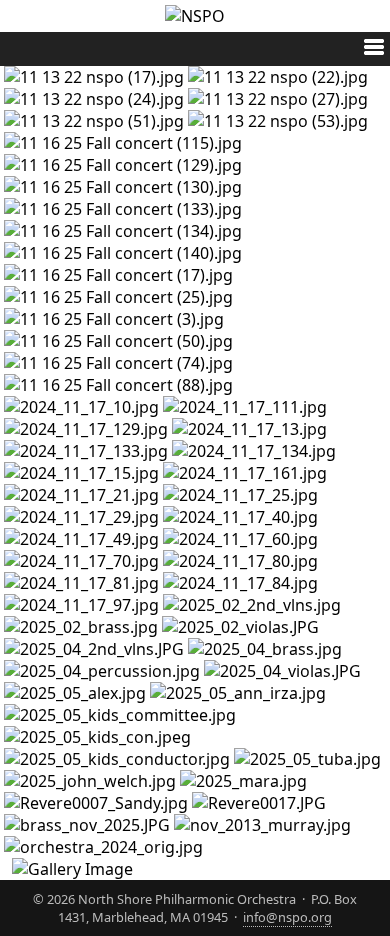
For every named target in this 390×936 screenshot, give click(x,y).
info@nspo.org (287, 917)
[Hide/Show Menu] (366, 50)
